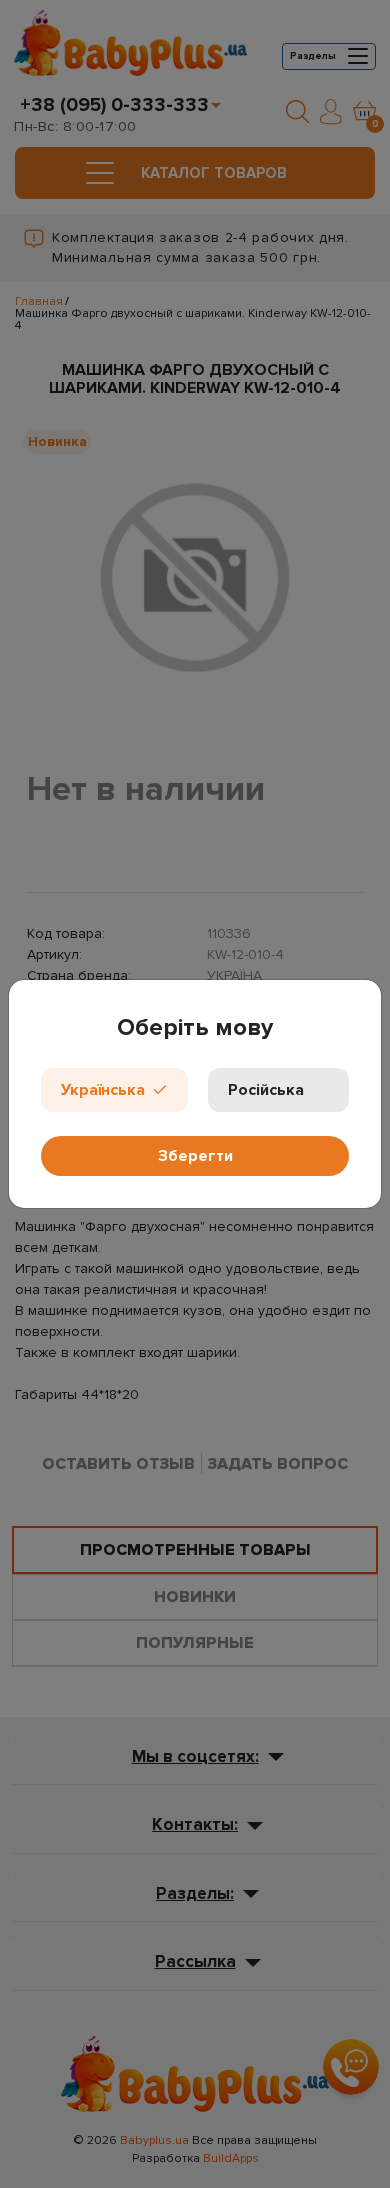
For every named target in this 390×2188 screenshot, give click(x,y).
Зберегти (195, 1156)
